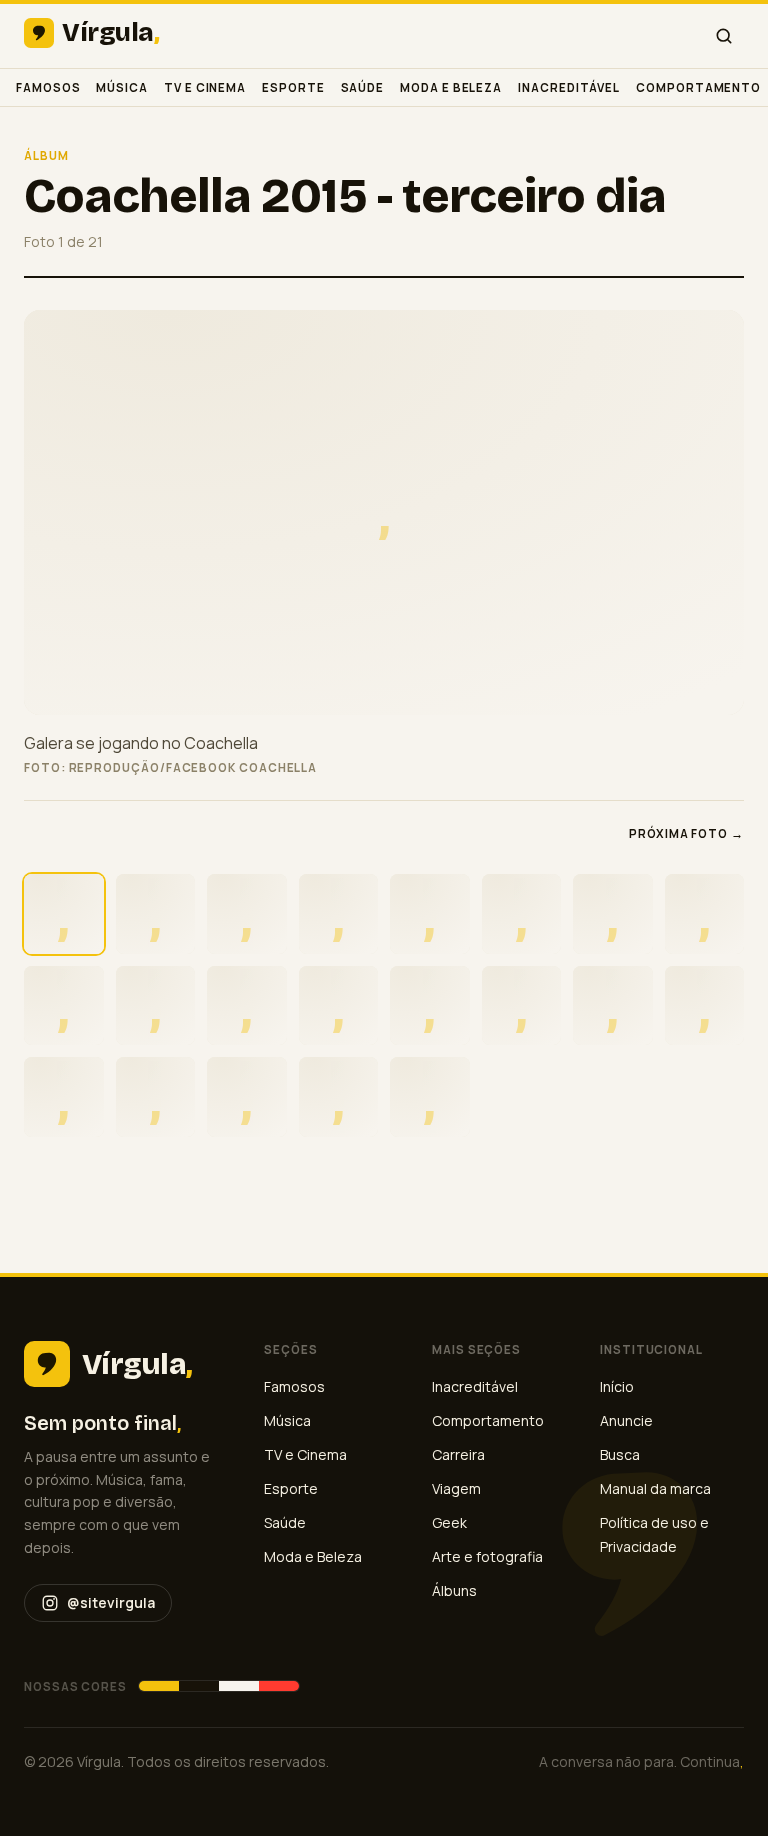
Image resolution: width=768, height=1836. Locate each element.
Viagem (456, 1488)
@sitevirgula (111, 1602)
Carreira (458, 1454)
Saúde (363, 87)
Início (617, 1386)
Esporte (293, 87)
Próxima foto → (686, 833)
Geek (449, 1522)
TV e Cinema (205, 87)
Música (122, 87)
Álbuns (454, 1590)
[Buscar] (724, 36)
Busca (620, 1454)
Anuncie (626, 1420)
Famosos (48, 87)
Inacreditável (569, 87)
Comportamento (698, 87)
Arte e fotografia (487, 1556)
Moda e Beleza (451, 87)
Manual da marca (655, 1488)
